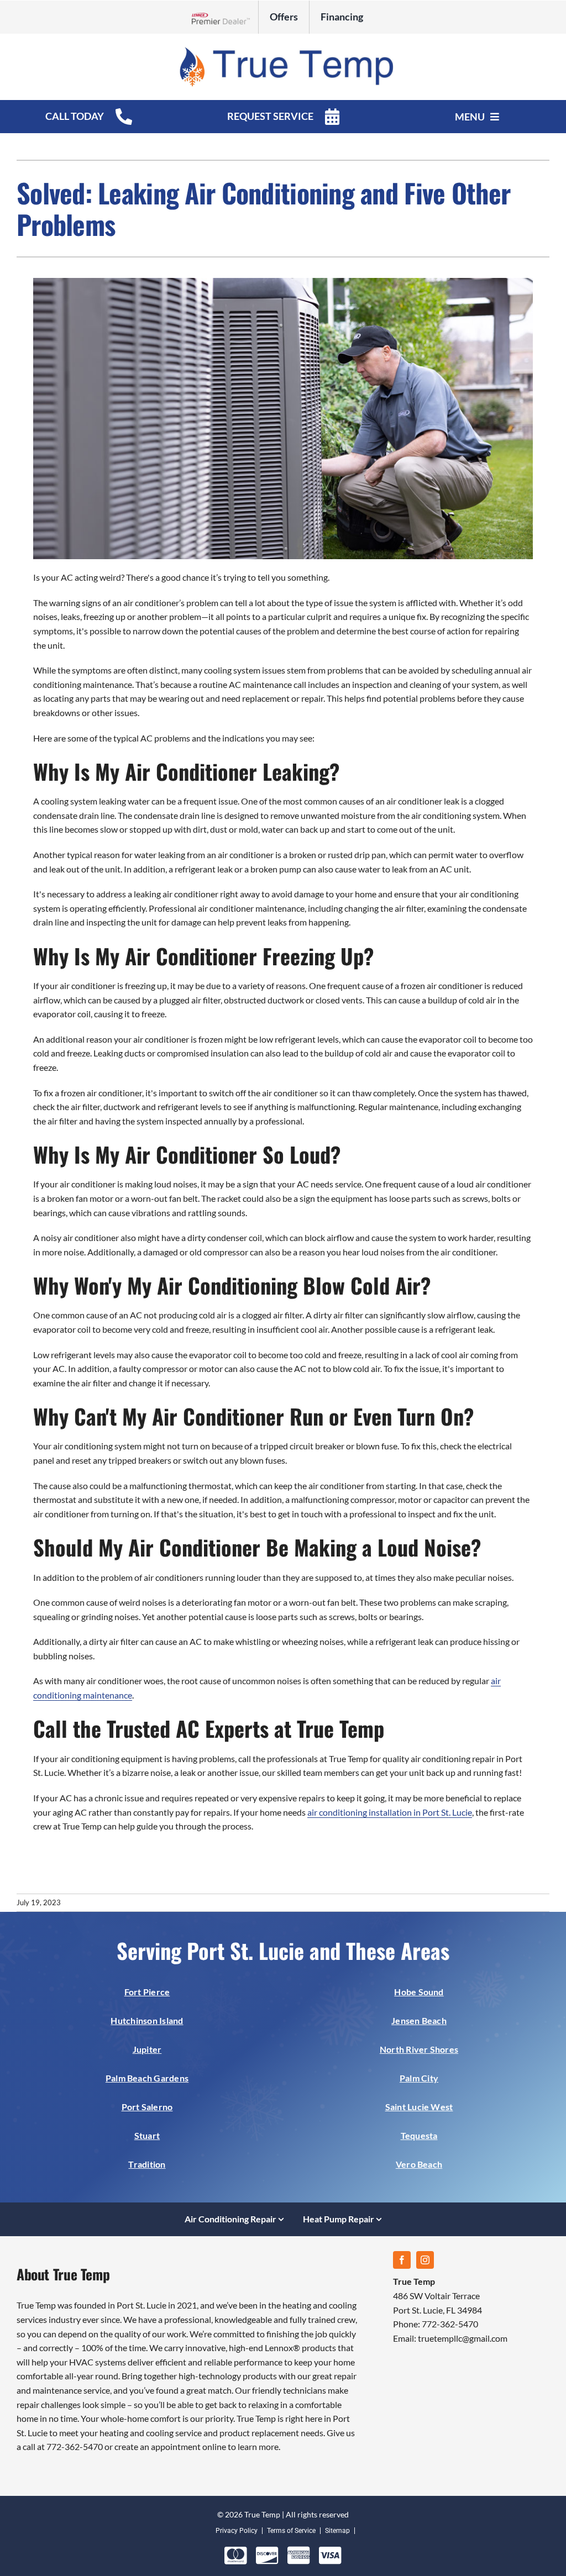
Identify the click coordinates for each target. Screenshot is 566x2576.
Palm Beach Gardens (147, 2078)
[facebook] (402, 2260)
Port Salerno (147, 2107)
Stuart (147, 2135)
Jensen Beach (419, 2020)
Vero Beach (419, 2164)
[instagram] (425, 2260)
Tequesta (419, 2135)
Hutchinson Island (147, 2020)
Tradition (147, 2164)
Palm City (419, 2078)
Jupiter (147, 2049)
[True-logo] (283, 49)
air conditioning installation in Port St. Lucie (390, 1812)
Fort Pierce (147, 1992)
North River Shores (419, 2049)
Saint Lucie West (419, 2107)
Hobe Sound (419, 1992)
